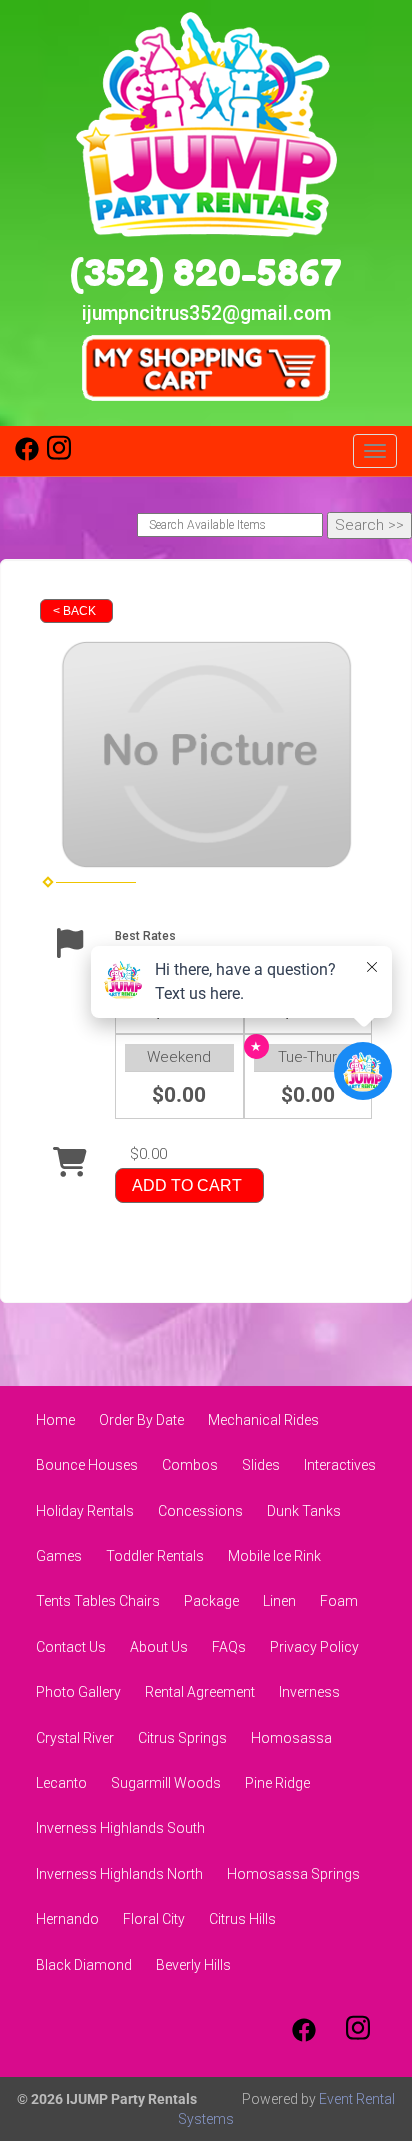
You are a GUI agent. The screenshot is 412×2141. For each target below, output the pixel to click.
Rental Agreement (200, 1692)
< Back (74, 611)
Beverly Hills (193, 1965)
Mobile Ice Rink (274, 1556)
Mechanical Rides (263, 1420)
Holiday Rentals (85, 1511)
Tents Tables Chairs (98, 1601)
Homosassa (291, 1738)
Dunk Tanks (304, 1511)
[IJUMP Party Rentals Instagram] (59, 456)
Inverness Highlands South (120, 1828)
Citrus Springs (182, 1738)
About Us (159, 1647)
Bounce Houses (87, 1465)
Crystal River (75, 1738)
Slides (261, 1465)
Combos (190, 1465)
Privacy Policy (314, 1647)
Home (55, 1420)
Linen (279, 1601)
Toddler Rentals (155, 1556)
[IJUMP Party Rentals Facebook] (27, 456)
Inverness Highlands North (119, 1874)
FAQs (229, 1647)
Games (59, 1556)
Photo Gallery (78, 1692)
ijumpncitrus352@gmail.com (206, 313)
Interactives (340, 1465)
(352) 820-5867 (206, 272)
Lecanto (61, 1783)
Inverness (309, 1692)
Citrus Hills (242, 1919)
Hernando (67, 1919)
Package (211, 1601)
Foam (339, 1601)
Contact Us (71, 1647)
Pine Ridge (277, 1783)
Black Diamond (84, 1965)
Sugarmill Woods (166, 1783)
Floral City (154, 1919)
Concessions (200, 1511)
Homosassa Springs (293, 1874)
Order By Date (141, 1420)
